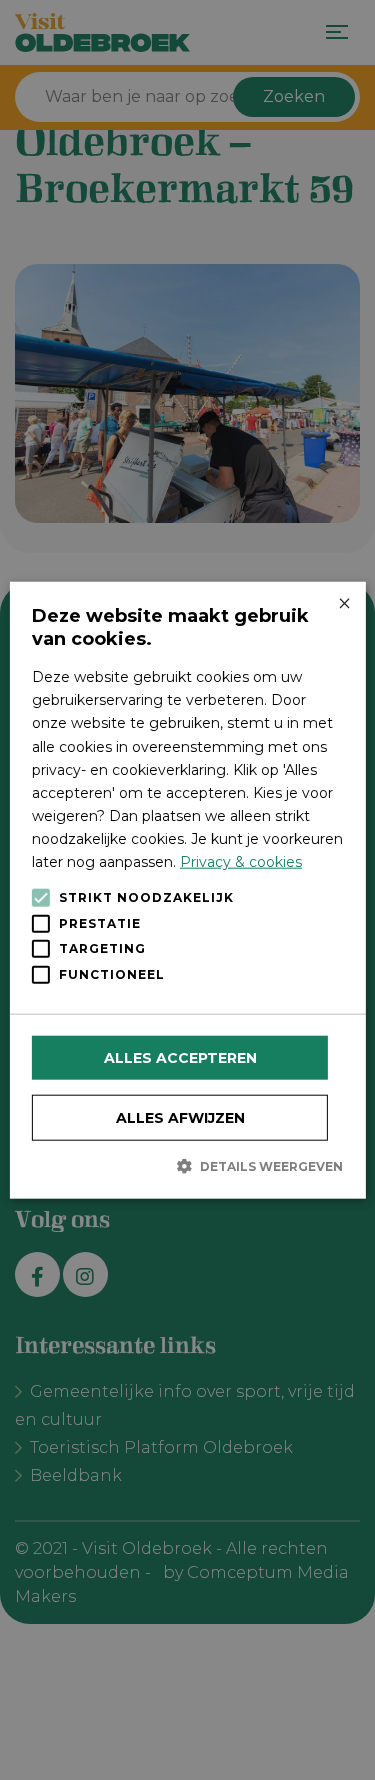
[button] (187, 1166)
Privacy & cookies (241, 862)
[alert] (187, 890)
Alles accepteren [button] (180, 1058)
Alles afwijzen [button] (180, 1118)
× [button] (343, 604)
